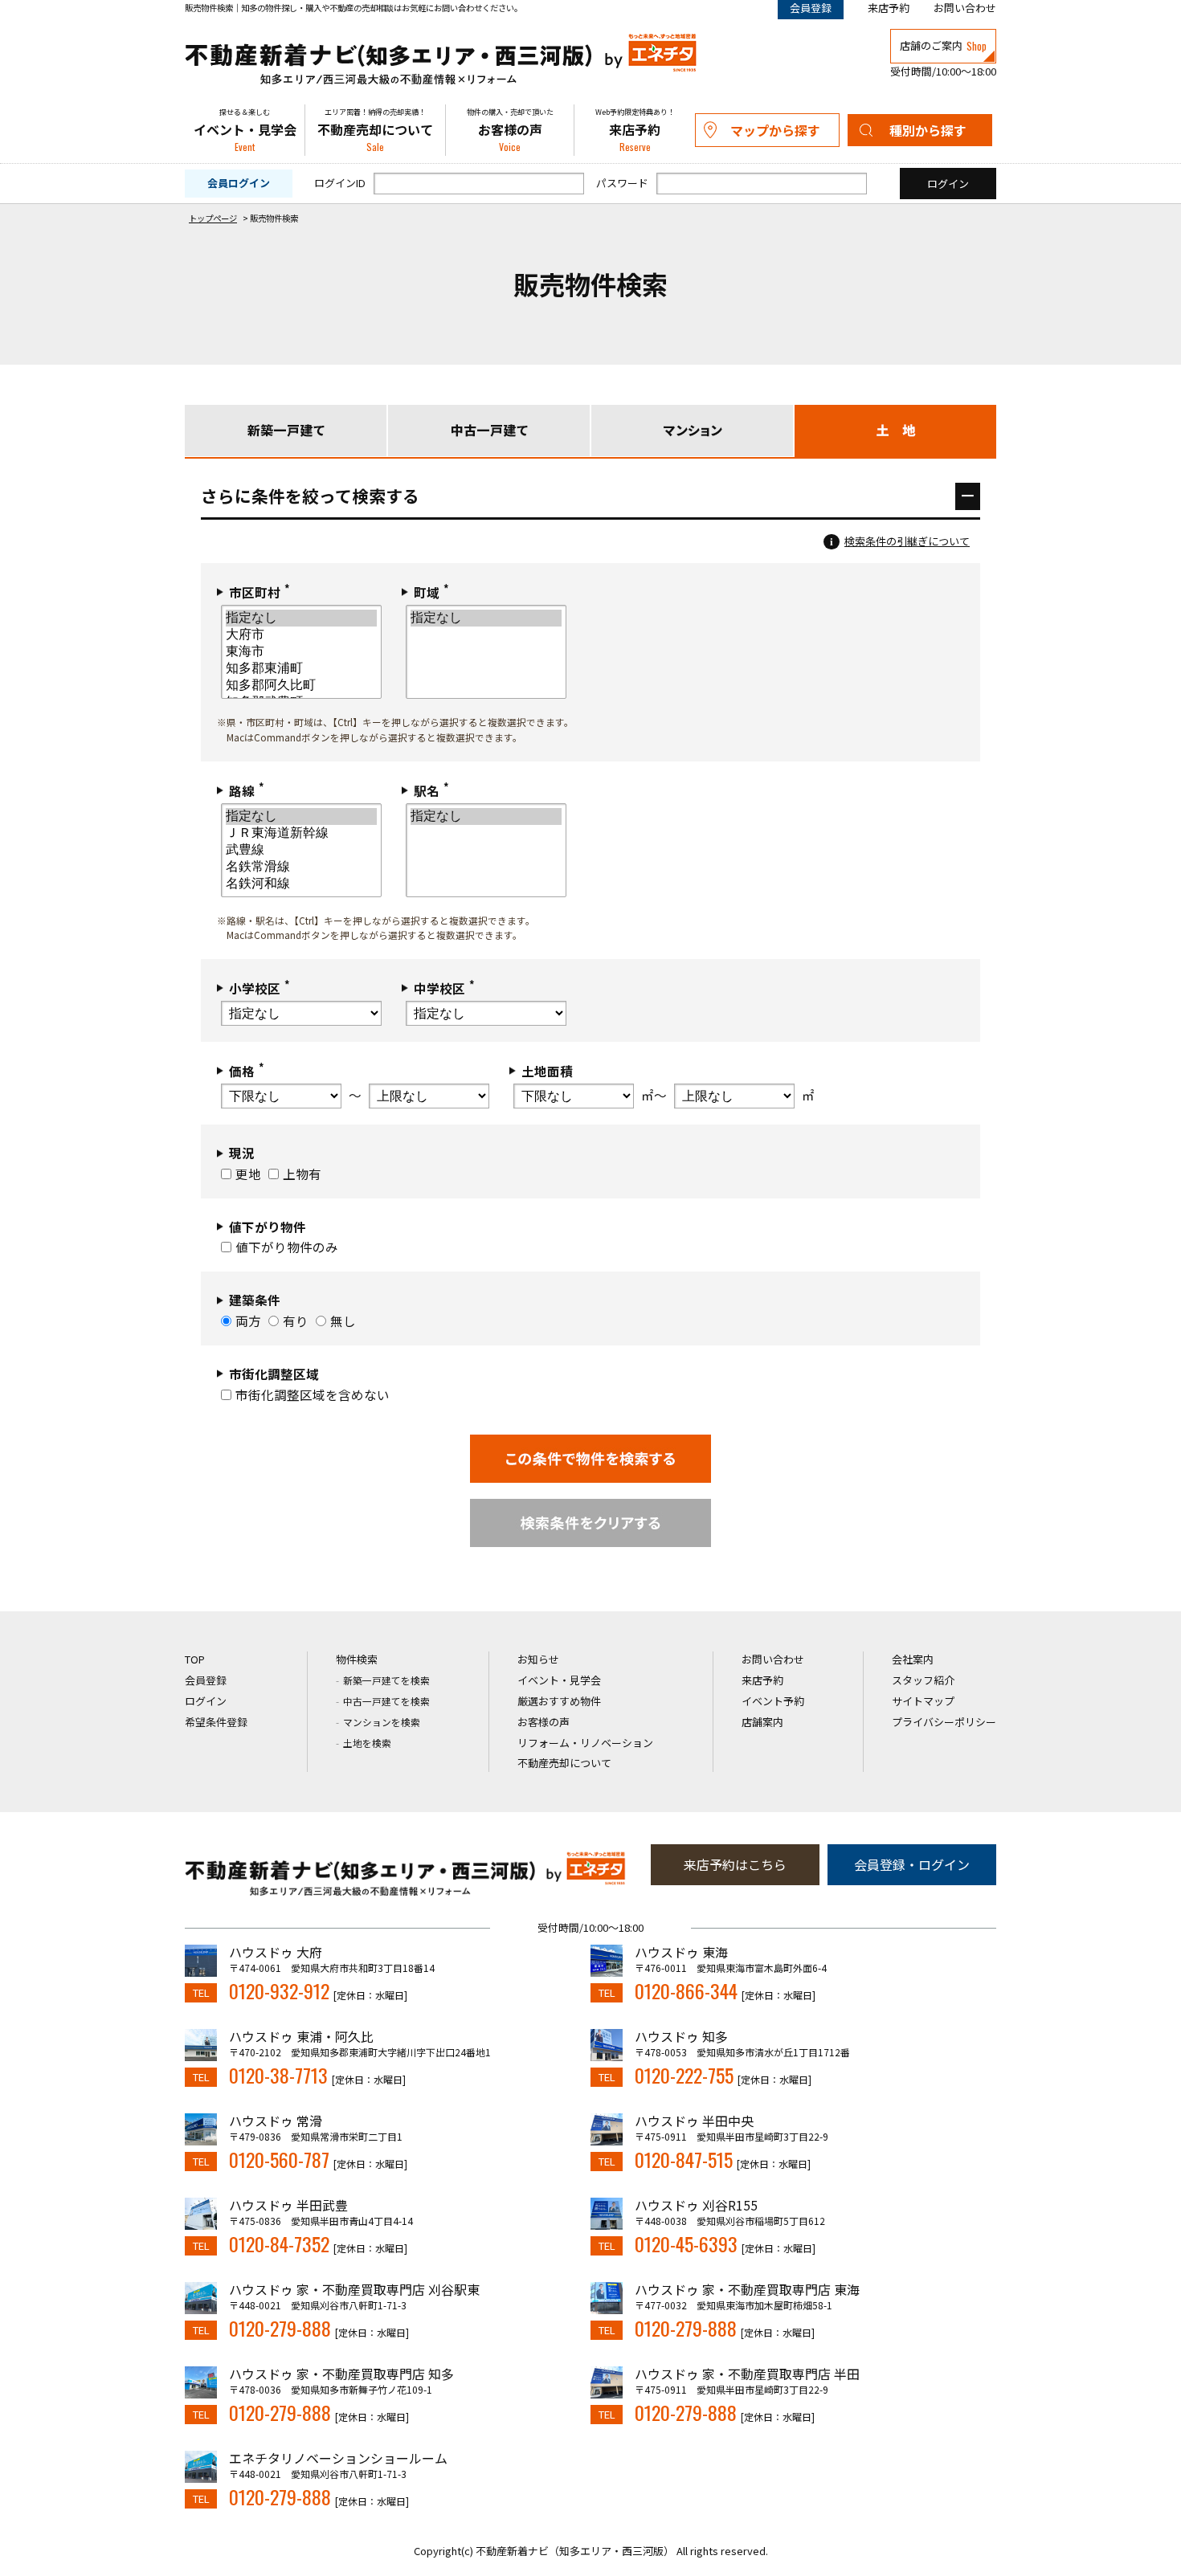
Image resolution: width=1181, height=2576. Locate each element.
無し (343, 1321)
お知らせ (538, 1659)
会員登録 (206, 1680)
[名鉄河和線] (301, 884)
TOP (195, 1659)
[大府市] (301, 635)
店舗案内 (762, 1722)
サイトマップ (923, 1701)
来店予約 (889, 8)
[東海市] (301, 652)
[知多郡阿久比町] (301, 686)
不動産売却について (375, 131)
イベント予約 (773, 1701)
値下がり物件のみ (287, 1247)
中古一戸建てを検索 (386, 1701)
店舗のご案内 (943, 46)
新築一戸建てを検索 (386, 1680)
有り (296, 1321)
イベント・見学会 (245, 131)
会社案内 (913, 1659)
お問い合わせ (965, 8)
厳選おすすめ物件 (559, 1701)
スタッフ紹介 (923, 1680)
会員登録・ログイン (912, 1864)
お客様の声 (510, 131)
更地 (248, 1174)
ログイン (206, 1701)
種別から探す (928, 130)
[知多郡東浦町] (301, 669)
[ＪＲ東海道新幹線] (301, 833)
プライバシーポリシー (944, 1722)
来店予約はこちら (735, 1864)
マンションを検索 (382, 1722)
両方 (248, 1321)
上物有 (302, 1174)
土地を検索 (367, 1743)
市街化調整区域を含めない (313, 1394)
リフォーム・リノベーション (585, 1743)
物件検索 (357, 1659)
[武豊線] (301, 850)
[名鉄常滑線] (301, 867)
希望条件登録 (216, 1722)
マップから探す (775, 130)
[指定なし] (301, 618)
